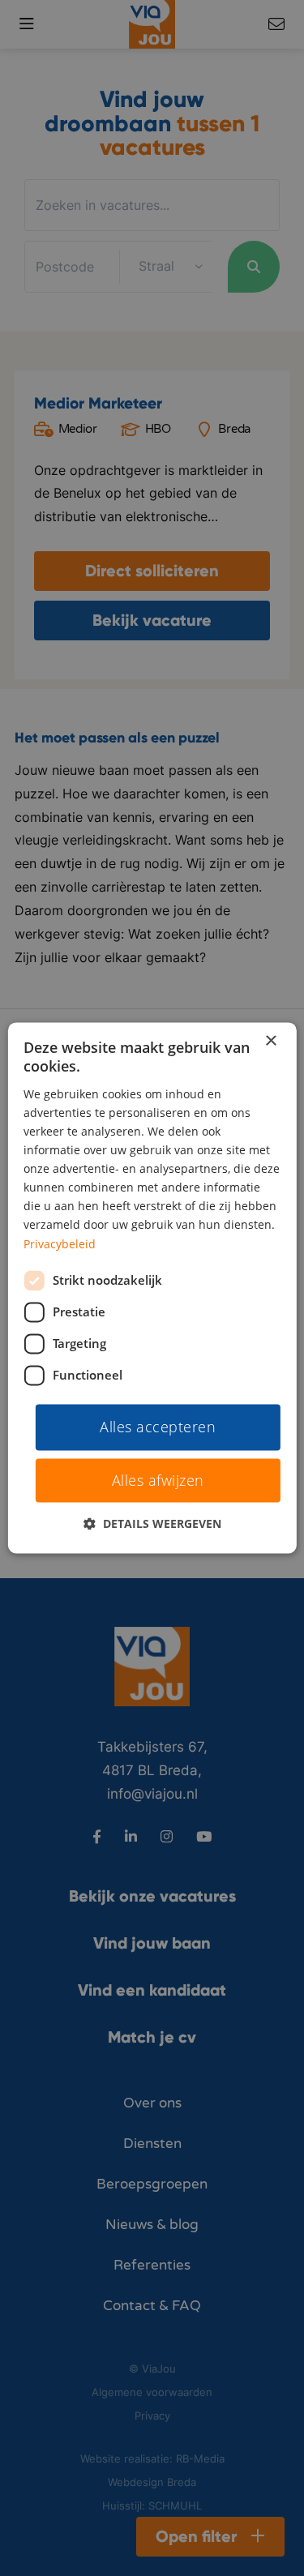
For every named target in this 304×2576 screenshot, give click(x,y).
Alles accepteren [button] (158, 1427)
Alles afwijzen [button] (158, 1481)
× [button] (270, 1041)
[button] (152, 1524)
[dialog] (152, 1288)
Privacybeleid (60, 1244)
